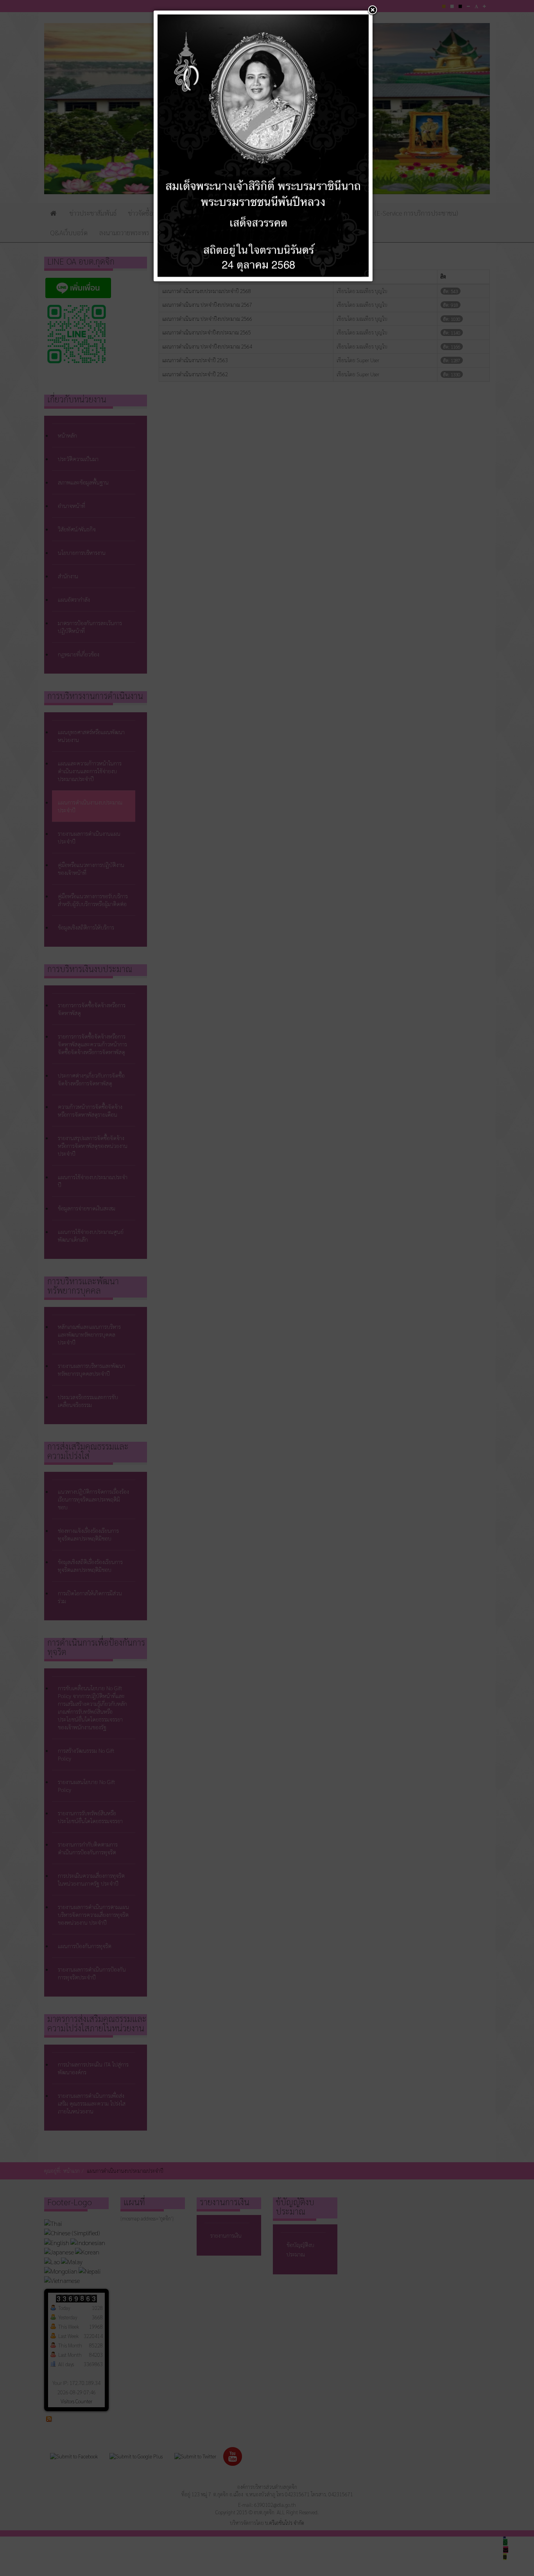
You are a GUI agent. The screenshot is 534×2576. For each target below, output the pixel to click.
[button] (373, 11)
